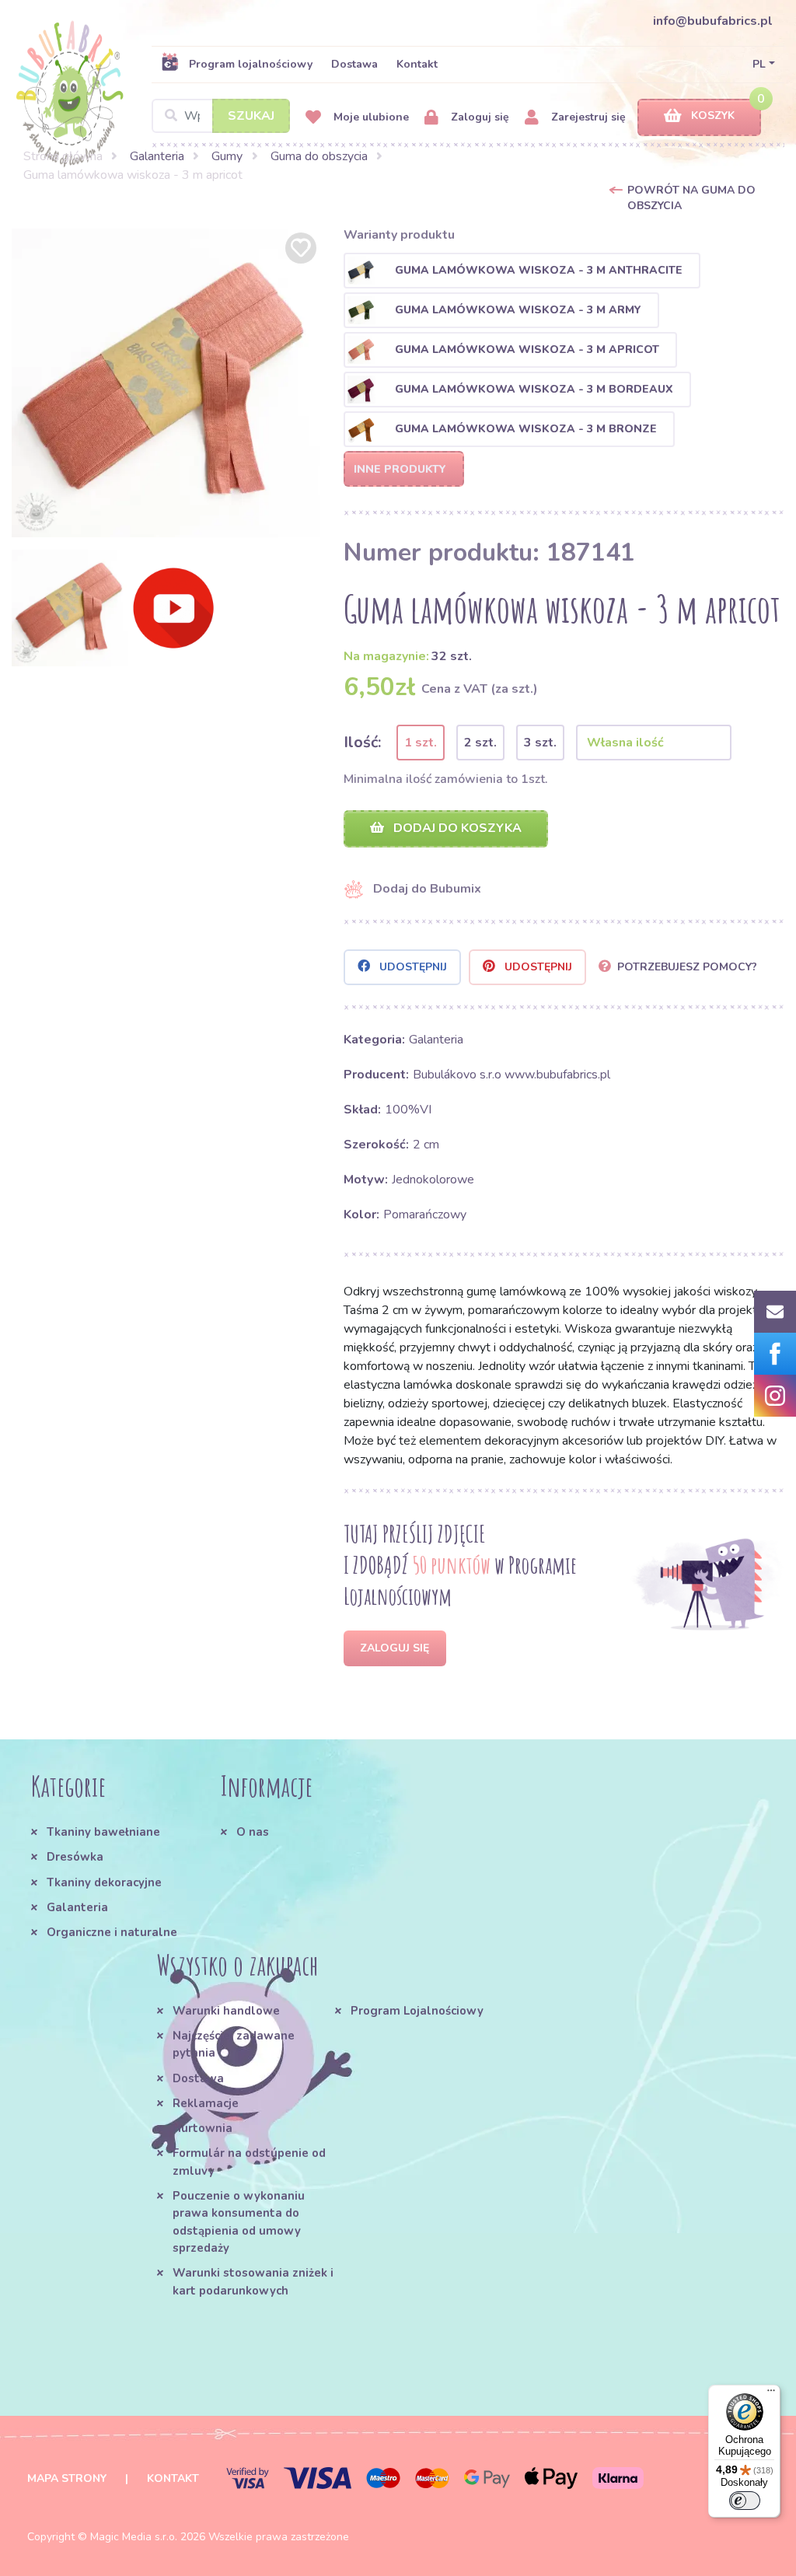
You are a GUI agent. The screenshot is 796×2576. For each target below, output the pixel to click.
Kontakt (417, 64)
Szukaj (251, 116)
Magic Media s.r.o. (134, 2537)
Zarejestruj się (587, 117)
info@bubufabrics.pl (713, 21)
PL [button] (759, 64)
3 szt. (540, 743)
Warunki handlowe (226, 2011)
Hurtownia (202, 2128)
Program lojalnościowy (251, 64)
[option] (166, 383)
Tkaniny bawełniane (103, 1832)
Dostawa (354, 64)
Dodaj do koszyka (456, 828)
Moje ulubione (370, 117)
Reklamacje (206, 2103)
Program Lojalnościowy (417, 2011)
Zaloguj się (478, 117)
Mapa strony (67, 2478)
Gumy (227, 156)
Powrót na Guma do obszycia (691, 198)
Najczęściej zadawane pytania (234, 2044)
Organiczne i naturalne (112, 1932)
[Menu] (771, 2394)
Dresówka (75, 1857)
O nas (253, 1832)
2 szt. (480, 743)
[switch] (745, 2501)
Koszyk (713, 115)
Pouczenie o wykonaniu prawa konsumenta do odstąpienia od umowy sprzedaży (239, 2222)
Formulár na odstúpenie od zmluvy (249, 2162)
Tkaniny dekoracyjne (104, 1882)
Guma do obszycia (319, 156)
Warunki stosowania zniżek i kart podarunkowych (253, 2281)
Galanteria (157, 156)
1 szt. (421, 743)
